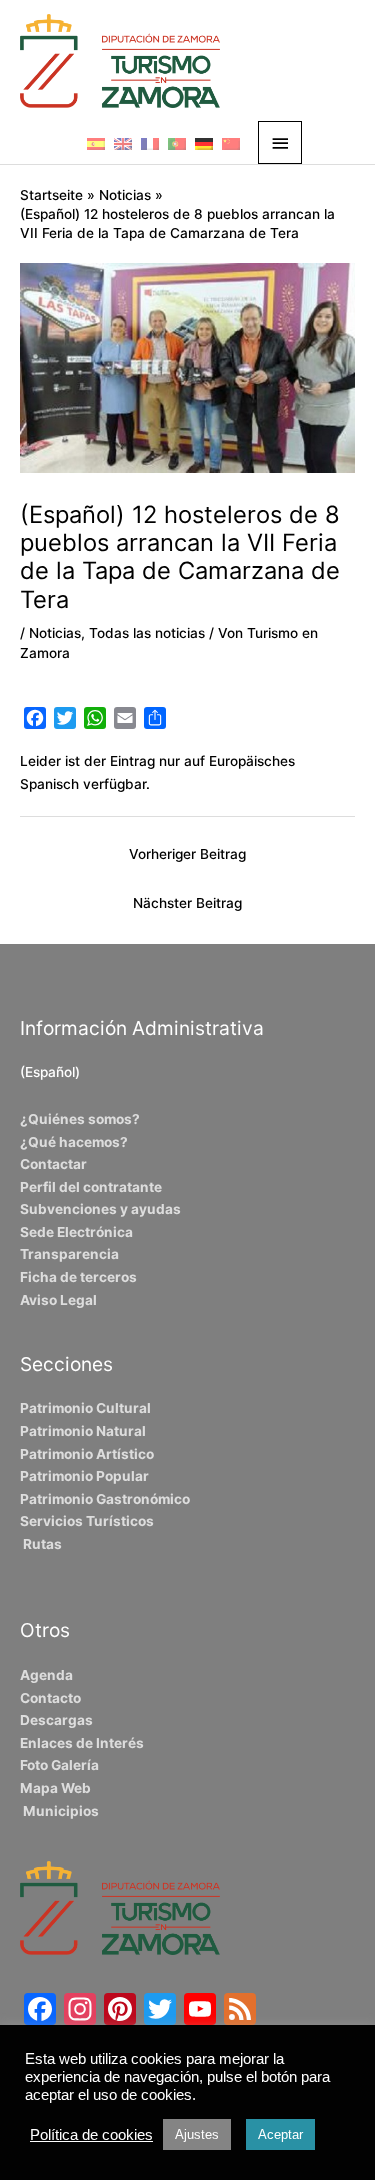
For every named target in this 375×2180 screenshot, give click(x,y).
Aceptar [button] (280, 2134)
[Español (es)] (96, 143)
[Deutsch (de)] (204, 143)
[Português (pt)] (177, 143)
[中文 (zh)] (231, 143)
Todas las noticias (147, 633)
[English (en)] (123, 143)
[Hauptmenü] (280, 142)
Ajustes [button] (197, 2134)
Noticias (55, 633)
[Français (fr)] (150, 143)
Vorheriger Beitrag (187, 854)
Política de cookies (91, 2135)
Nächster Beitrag (187, 903)
